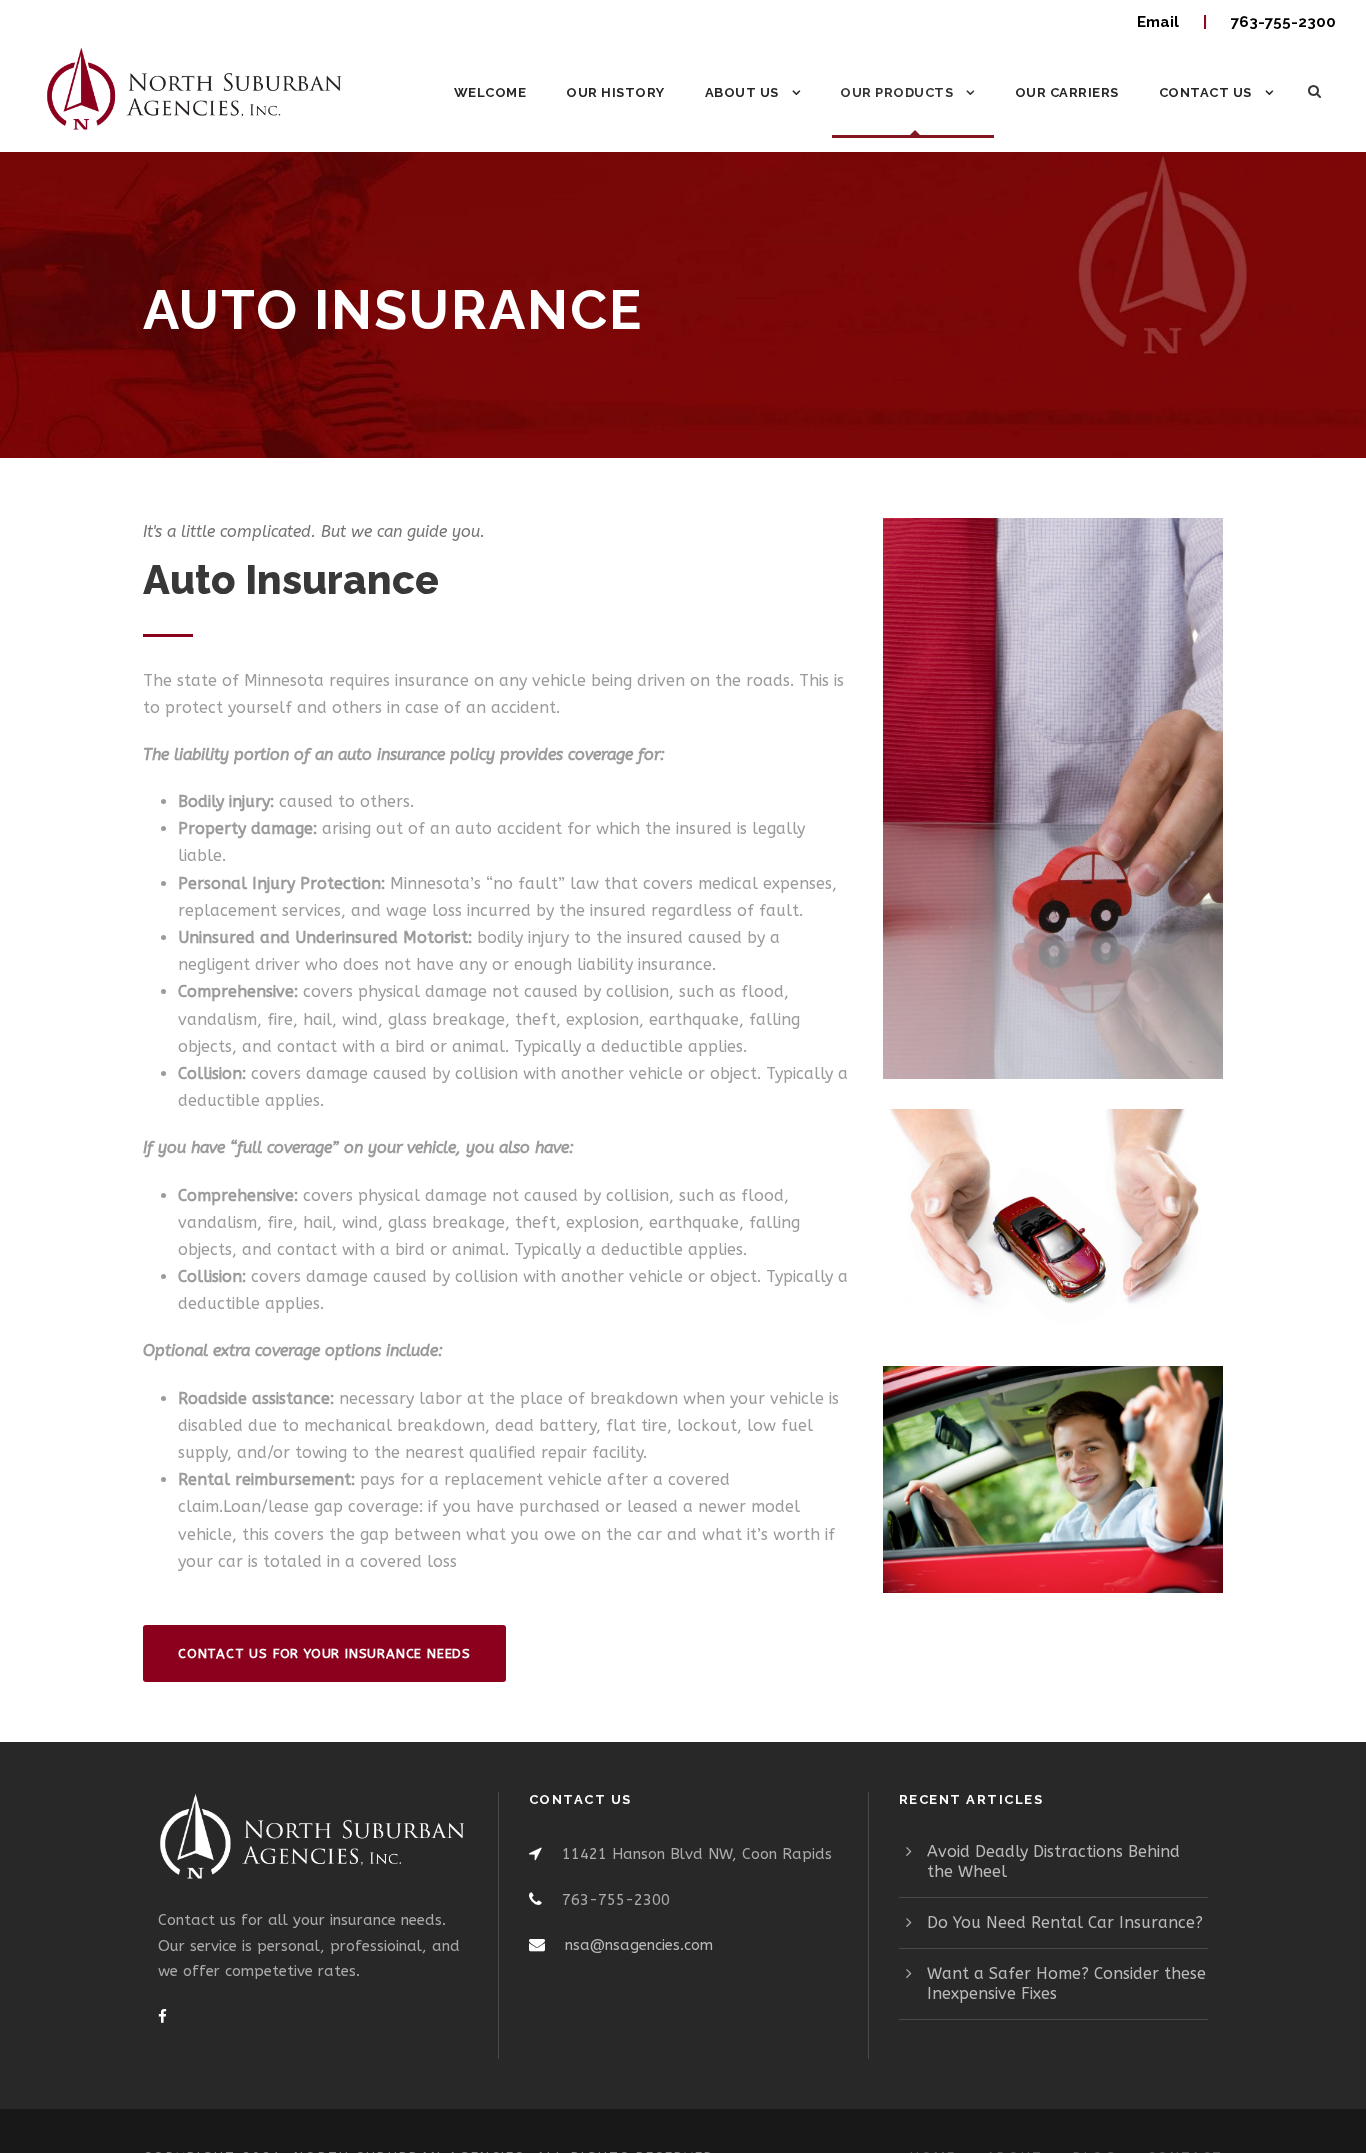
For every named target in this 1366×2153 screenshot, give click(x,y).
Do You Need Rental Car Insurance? (1065, 1922)
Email (1160, 22)
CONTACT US (1205, 92)
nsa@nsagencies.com (639, 1945)
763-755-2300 (1283, 22)
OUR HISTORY (615, 92)
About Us (742, 92)
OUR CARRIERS (1067, 92)
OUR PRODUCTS (896, 92)
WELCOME (490, 92)
